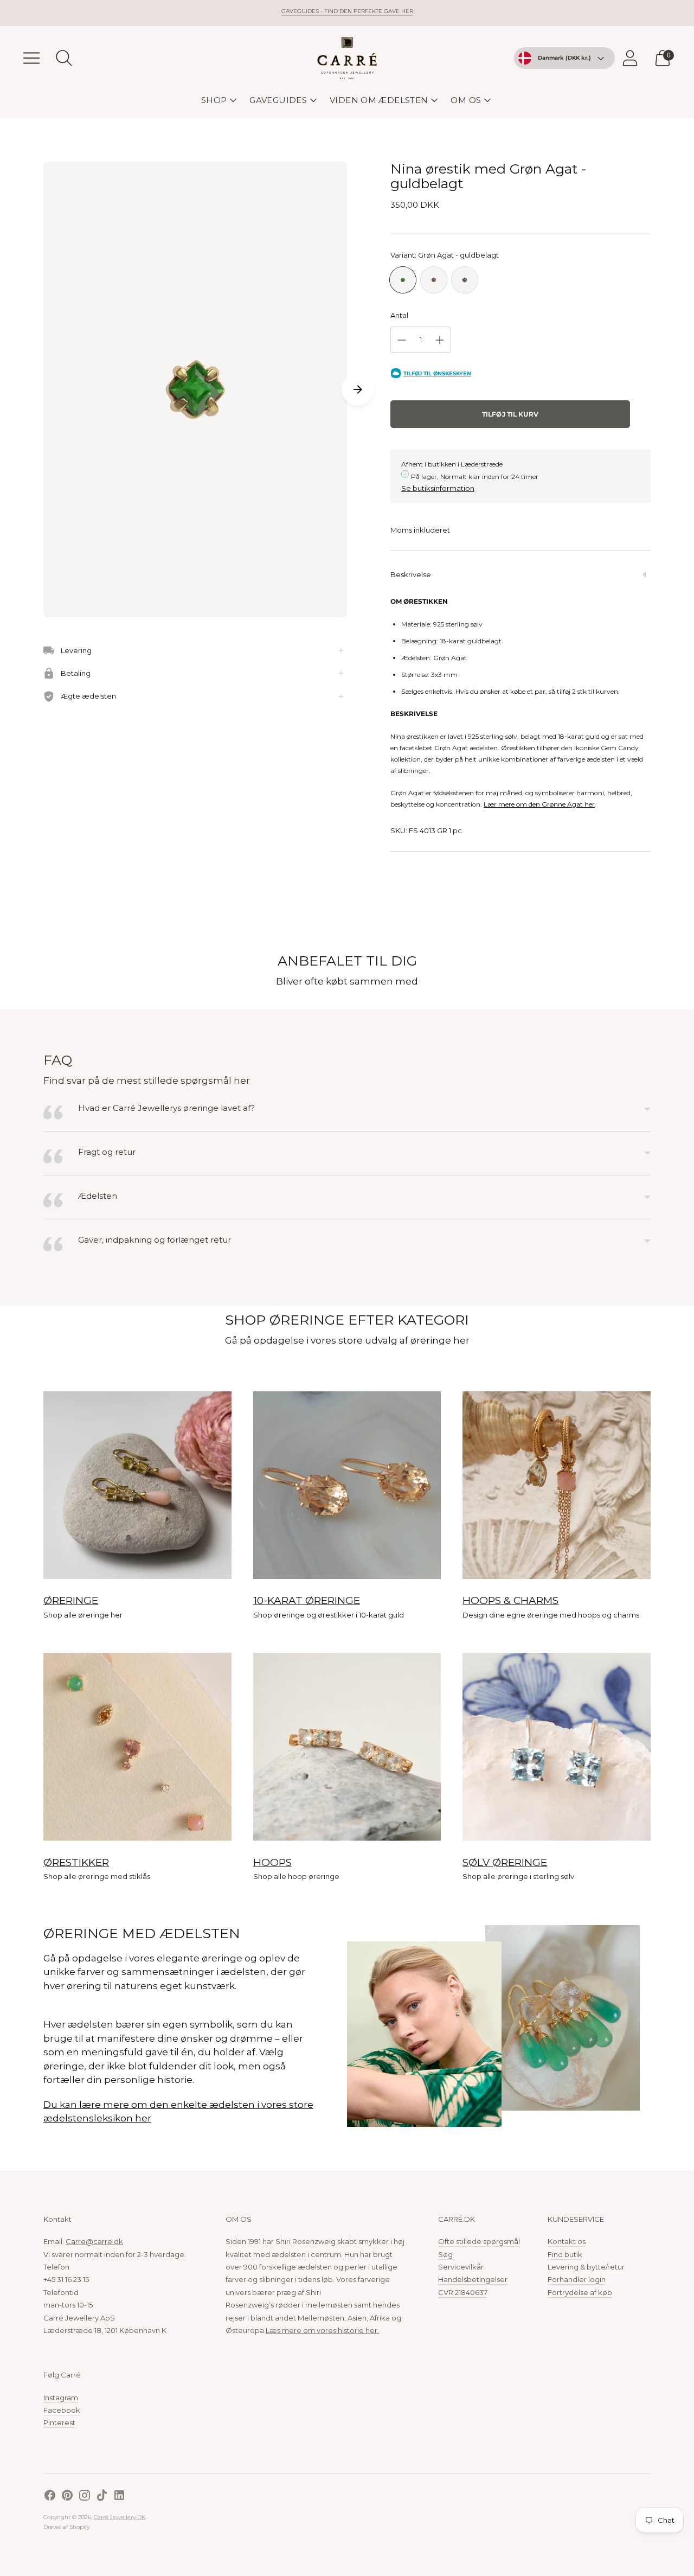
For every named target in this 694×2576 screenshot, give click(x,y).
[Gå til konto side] (630, 58)
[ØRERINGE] (137, 1485)
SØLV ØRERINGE (505, 1862)
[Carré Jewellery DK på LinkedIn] (119, 2497)
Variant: (445, 255)
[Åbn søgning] (64, 58)
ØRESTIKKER (76, 1862)
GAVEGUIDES (278, 100)
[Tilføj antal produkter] (440, 340)
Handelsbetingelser (473, 2279)
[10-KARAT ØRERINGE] (347, 1485)
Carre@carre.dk (94, 2241)
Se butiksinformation (438, 488)
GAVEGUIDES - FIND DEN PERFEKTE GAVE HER (347, 11)
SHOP (214, 100)
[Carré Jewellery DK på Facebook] (50, 2497)
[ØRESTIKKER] (137, 1747)
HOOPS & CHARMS (510, 1600)
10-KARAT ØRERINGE (307, 1600)
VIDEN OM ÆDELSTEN (379, 100)
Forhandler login (577, 2279)
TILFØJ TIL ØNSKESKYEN (437, 373)
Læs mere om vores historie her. (322, 2330)
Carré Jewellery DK (120, 2517)
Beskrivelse (411, 574)
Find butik (565, 2254)
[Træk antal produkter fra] (402, 340)
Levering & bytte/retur (586, 2267)
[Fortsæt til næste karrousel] (358, 389)
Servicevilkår (461, 2267)
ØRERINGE (71, 1600)
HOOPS (272, 1862)
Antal (399, 315)
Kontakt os (567, 2241)
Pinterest (59, 2422)
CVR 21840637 (463, 2292)
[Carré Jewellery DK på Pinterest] (67, 2497)
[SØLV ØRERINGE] (557, 1747)
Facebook (62, 2410)
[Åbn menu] (31, 58)
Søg (445, 2254)
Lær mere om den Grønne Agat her (539, 804)
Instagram (61, 2398)
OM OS (466, 100)
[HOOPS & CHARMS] (557, 1485)
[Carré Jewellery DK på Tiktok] (102, 2497)
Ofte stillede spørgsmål (479, 2241)
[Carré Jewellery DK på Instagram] (85, 2497)
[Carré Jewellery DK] (347, 58)
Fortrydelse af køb (580, 2292)
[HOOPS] (347, 1747)
